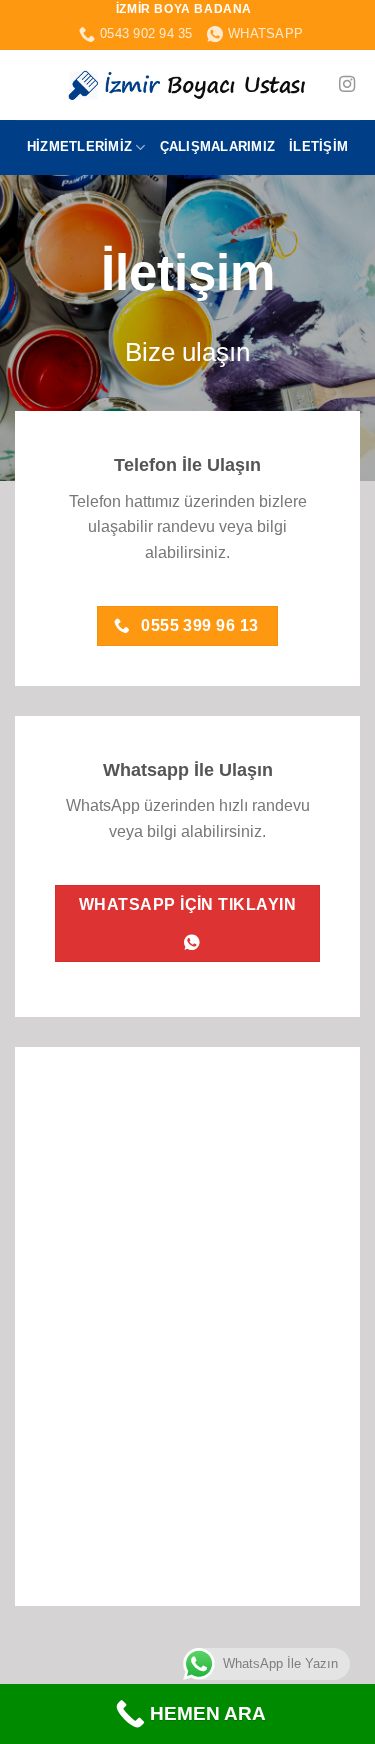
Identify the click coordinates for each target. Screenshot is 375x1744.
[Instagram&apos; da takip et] (347, 85)
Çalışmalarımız (218, 146)
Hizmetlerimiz (79, 146)
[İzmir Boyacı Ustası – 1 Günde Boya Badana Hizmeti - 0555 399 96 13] (187, 85)
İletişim (318, 146)
